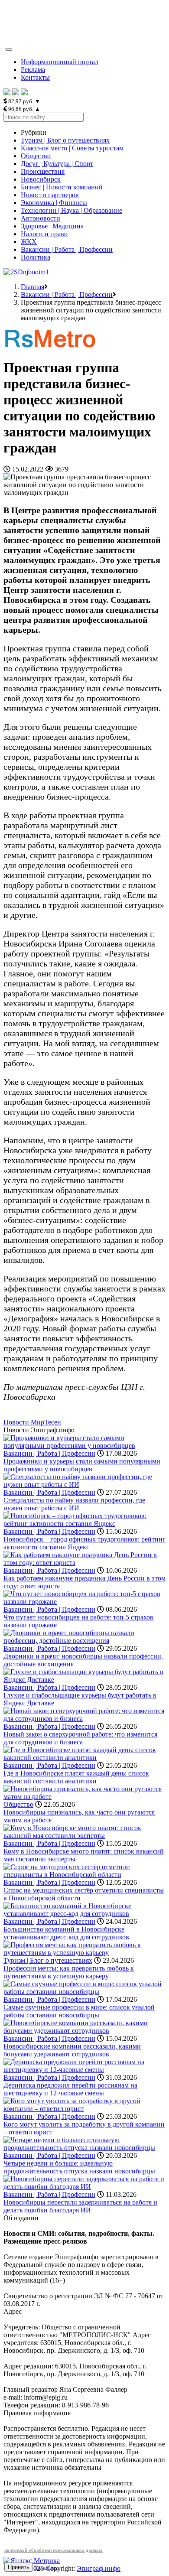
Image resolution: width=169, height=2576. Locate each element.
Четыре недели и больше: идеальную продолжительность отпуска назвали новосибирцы (79, 2167)
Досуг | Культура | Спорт (57, 164)
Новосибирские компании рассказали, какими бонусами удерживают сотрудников (72, 2050)
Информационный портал (60, 62)
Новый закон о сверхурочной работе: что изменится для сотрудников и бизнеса (80, 1738)
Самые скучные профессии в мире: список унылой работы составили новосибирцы (79, 2011)
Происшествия (43, 171)
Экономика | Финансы (54, 203)
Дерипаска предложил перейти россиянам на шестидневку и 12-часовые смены (70, 2089)
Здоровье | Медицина (52, 226)
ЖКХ (29, 242)
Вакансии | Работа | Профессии (67, 249)
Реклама (33, 70)
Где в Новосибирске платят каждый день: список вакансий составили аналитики (76, 1777)
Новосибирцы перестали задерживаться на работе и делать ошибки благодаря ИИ (80, 2206)
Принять (19, 2567)
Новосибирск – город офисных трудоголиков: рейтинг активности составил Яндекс (84, 1543)
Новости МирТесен (32, 1422)
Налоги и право (44, 234)
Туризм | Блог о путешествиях (65, 140)
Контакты (35, 77)
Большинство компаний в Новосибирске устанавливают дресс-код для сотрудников (66, 1933)
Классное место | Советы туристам (72, 148)
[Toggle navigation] (9, 49)
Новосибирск (41, 179)
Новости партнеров (50, 195)
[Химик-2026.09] (26, 272)
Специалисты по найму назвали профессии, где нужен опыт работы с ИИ (74, 1504)
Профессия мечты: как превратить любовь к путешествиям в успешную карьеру (69, 1972)
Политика (36, 257)
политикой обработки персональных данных (54, 2550)
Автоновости (41, 218)
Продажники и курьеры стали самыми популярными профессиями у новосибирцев (82, 1465)
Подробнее (46, 2567)
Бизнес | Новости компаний (62, 187)
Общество (36, 156)
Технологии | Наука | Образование (71, 210)
